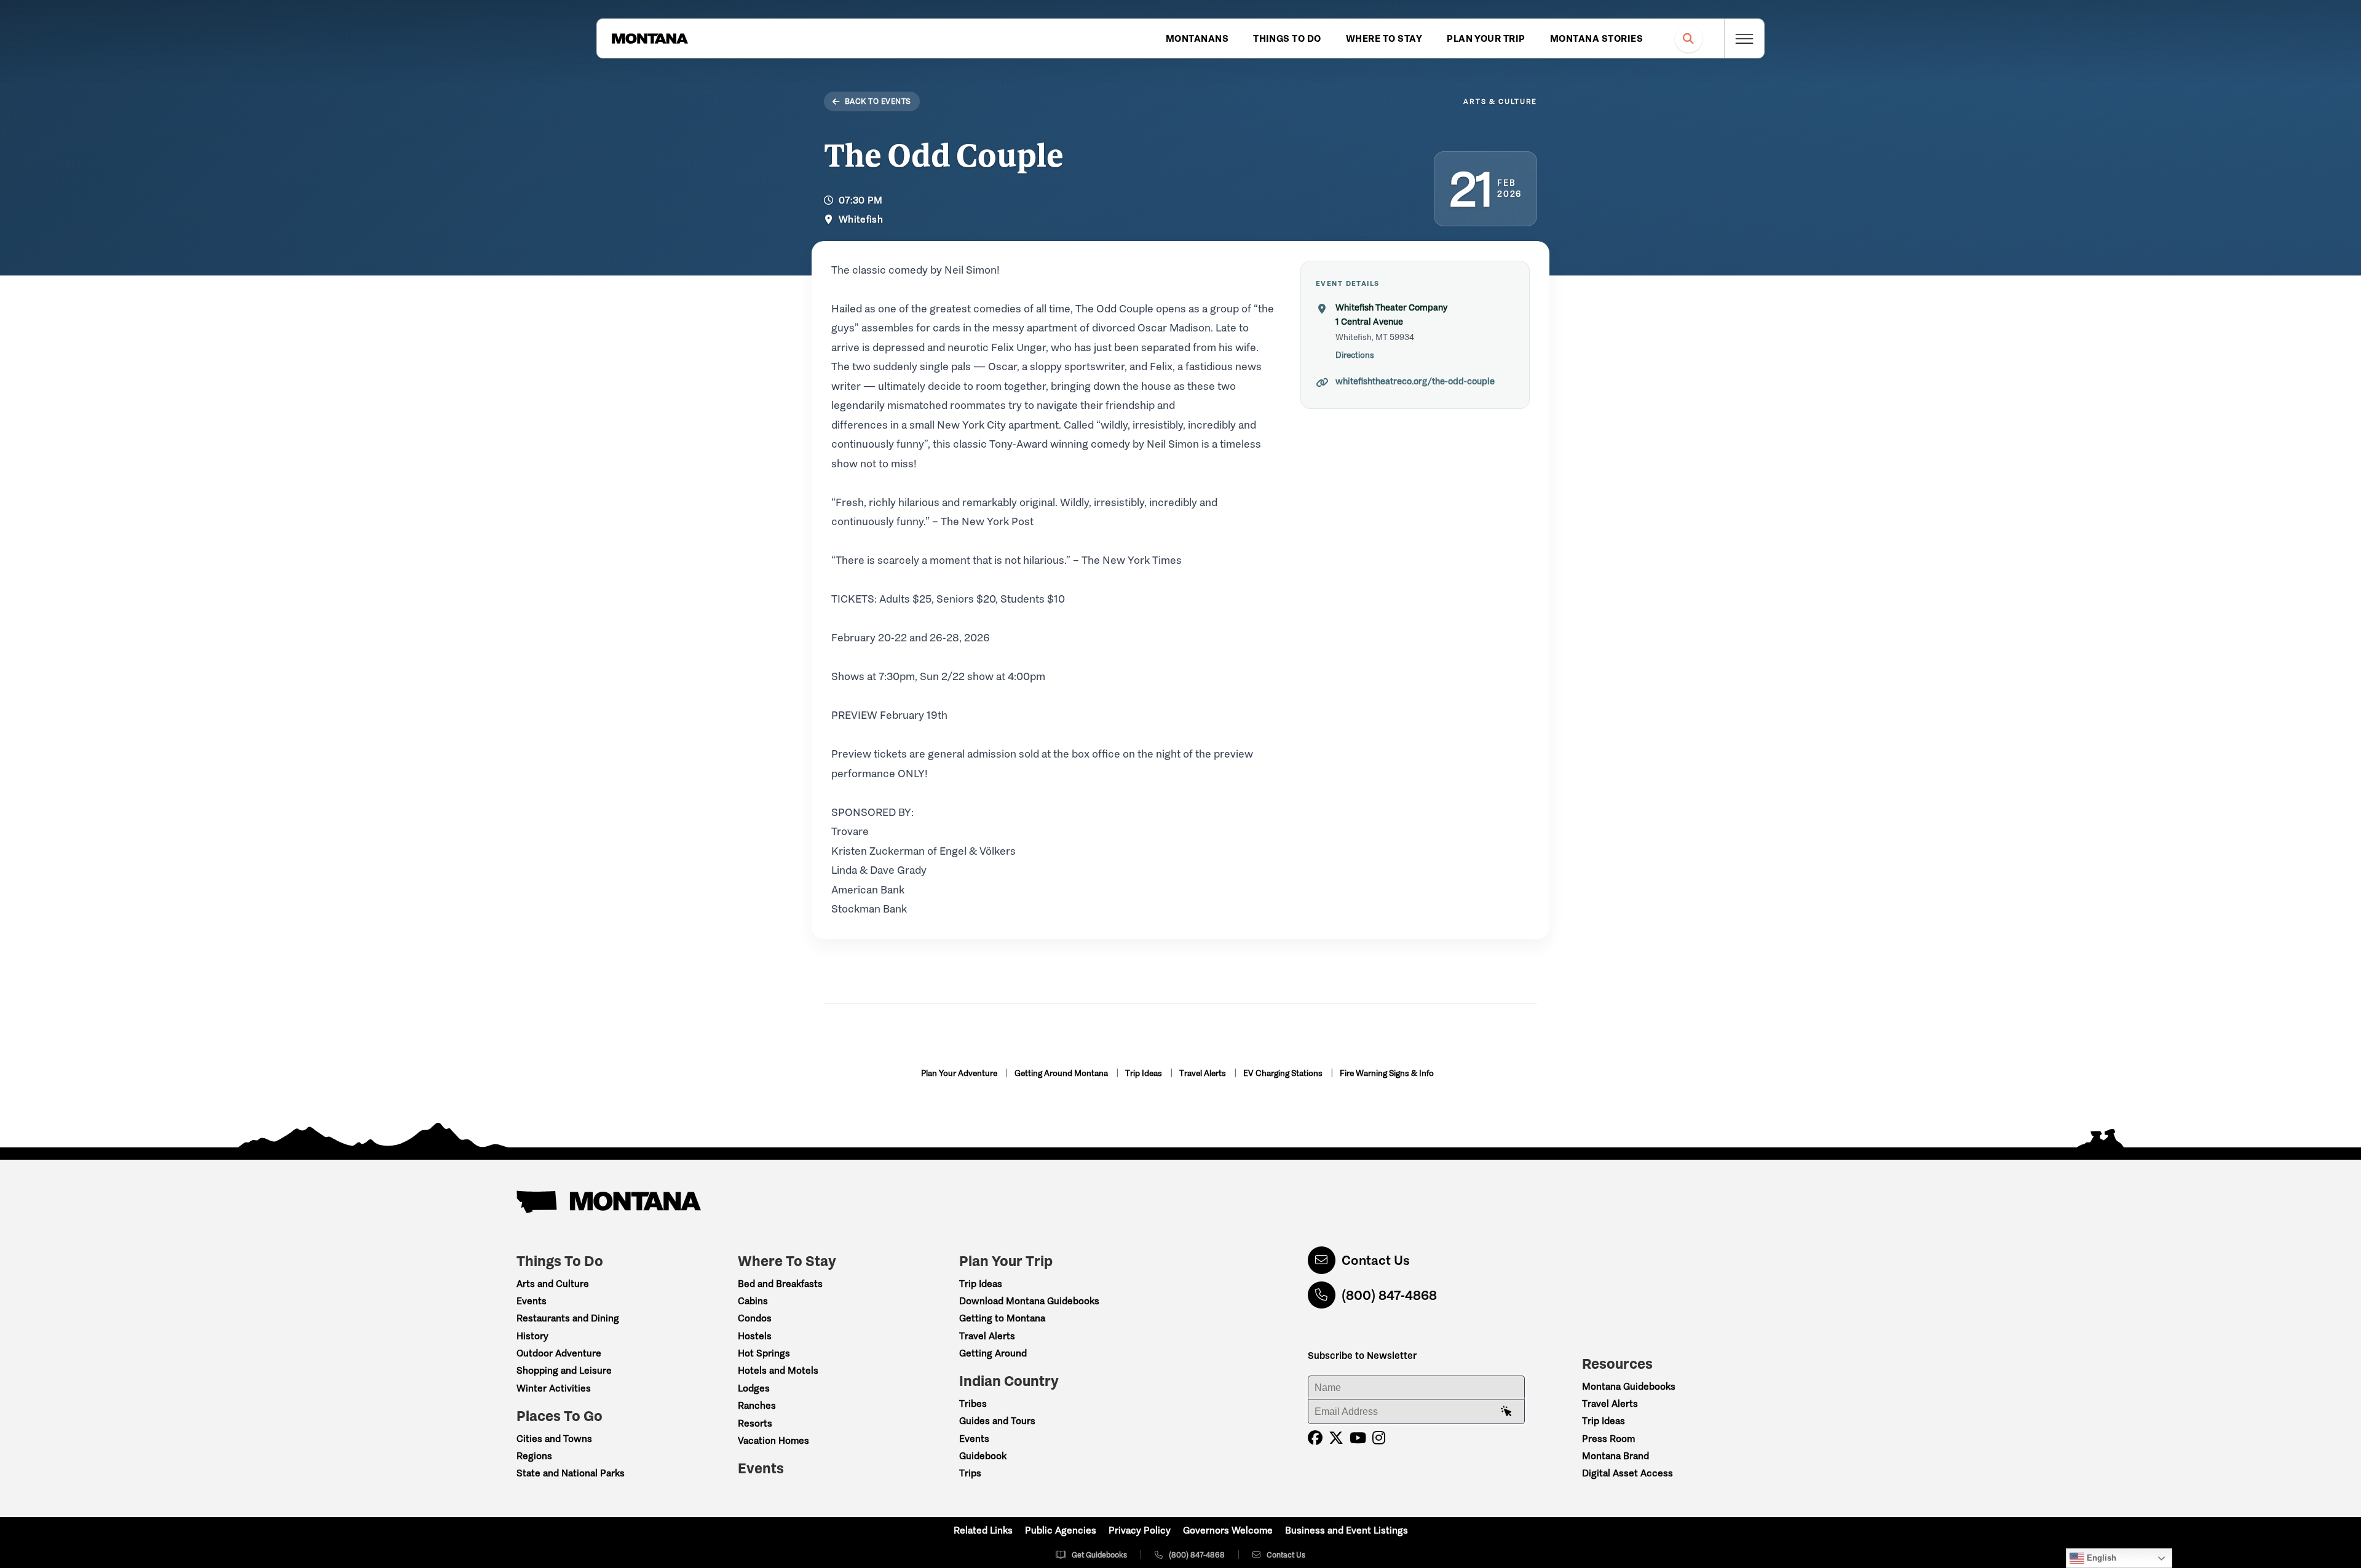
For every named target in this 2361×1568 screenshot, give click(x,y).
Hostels (755, 1336)
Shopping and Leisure (564, 1370)
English (2100, 1558)
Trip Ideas (1145, 1073)
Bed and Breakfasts (780, 1284)
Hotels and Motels (778, 1370)
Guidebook (983, 1456)
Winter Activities (554, 1388)
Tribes (973, 1404)
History (532, 1336)
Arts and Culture (553, 1284)
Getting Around (993, 1353)
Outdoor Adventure (559, 1353)
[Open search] (1689, 38)
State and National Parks (571, 1473)
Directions (1355, 355)
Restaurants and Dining (568, 1318)
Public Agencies (1061, 1530)
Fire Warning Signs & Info (1387, 1073)
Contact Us (1376, 1260)
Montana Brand (1616, 1456)
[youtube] (1358, 1438)
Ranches (757, 1405)
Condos (755, 1318)
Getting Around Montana (1062, 1073)
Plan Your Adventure (960, 1073)
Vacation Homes (773, 1440)
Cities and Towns (554, 1439)
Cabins (753, 1301)
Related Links (983, 1530)
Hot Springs (764, 1353)
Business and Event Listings (1347, 1530)
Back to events (878, 101)
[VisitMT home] (650, 39)
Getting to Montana (1002, 1318)
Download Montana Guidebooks (1029, 1301)
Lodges (754, 1388)
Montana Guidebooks (1629, 1386)
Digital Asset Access (1627, 1473)
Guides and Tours (997, 1421)
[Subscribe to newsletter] (1506, 1412)
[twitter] (1336, 1438)
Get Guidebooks (1099, 1555)
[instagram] (1379, 1438)
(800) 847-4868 (1389, 1295)
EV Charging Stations (1284, 1073)
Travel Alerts (1204, 1073)
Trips (970, 1473)
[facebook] (1315, 1438)
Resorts (755, 1423)
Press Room (1608, 1439)
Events (532, 1301)
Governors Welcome (1228, 1530)
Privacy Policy (1140, 1530)
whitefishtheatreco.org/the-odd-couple (1415, 381)
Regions (534, 1456)
